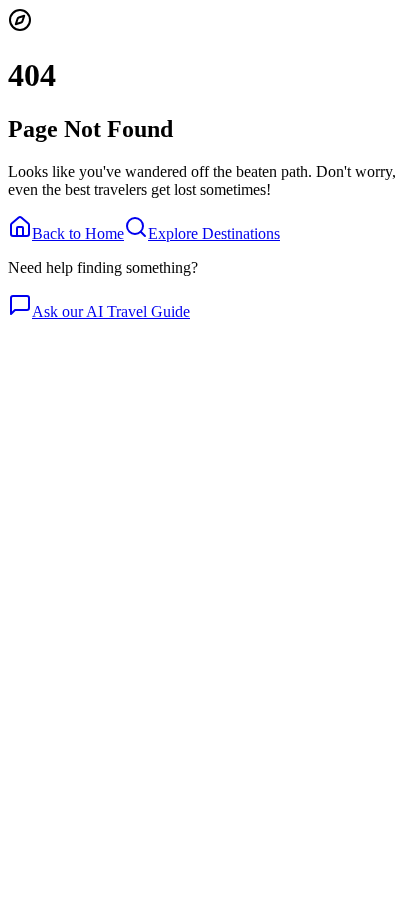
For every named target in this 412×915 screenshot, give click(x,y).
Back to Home (78, 233)
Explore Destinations (214, 233)
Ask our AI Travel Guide (111, 311)
